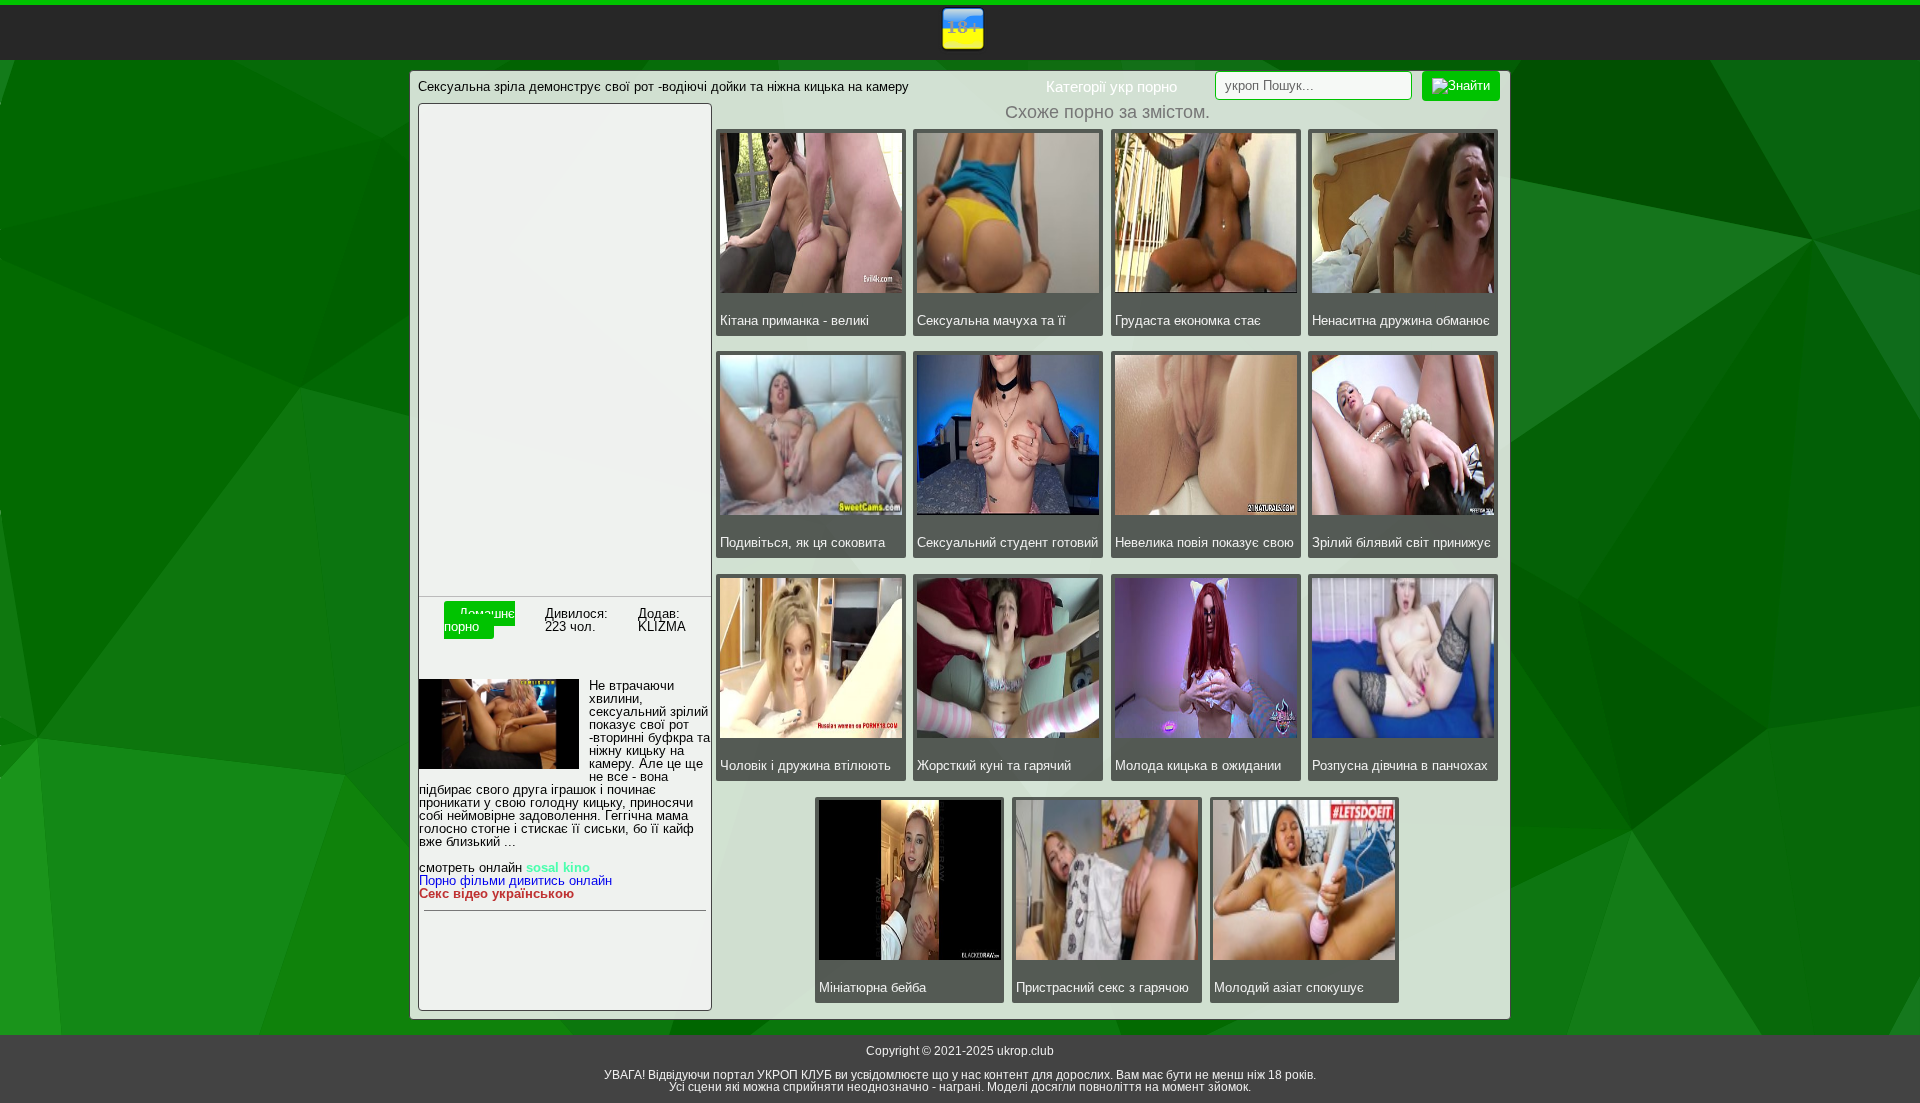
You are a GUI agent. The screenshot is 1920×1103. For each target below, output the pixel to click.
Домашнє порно (479, 620)
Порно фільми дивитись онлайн (515, 880)
